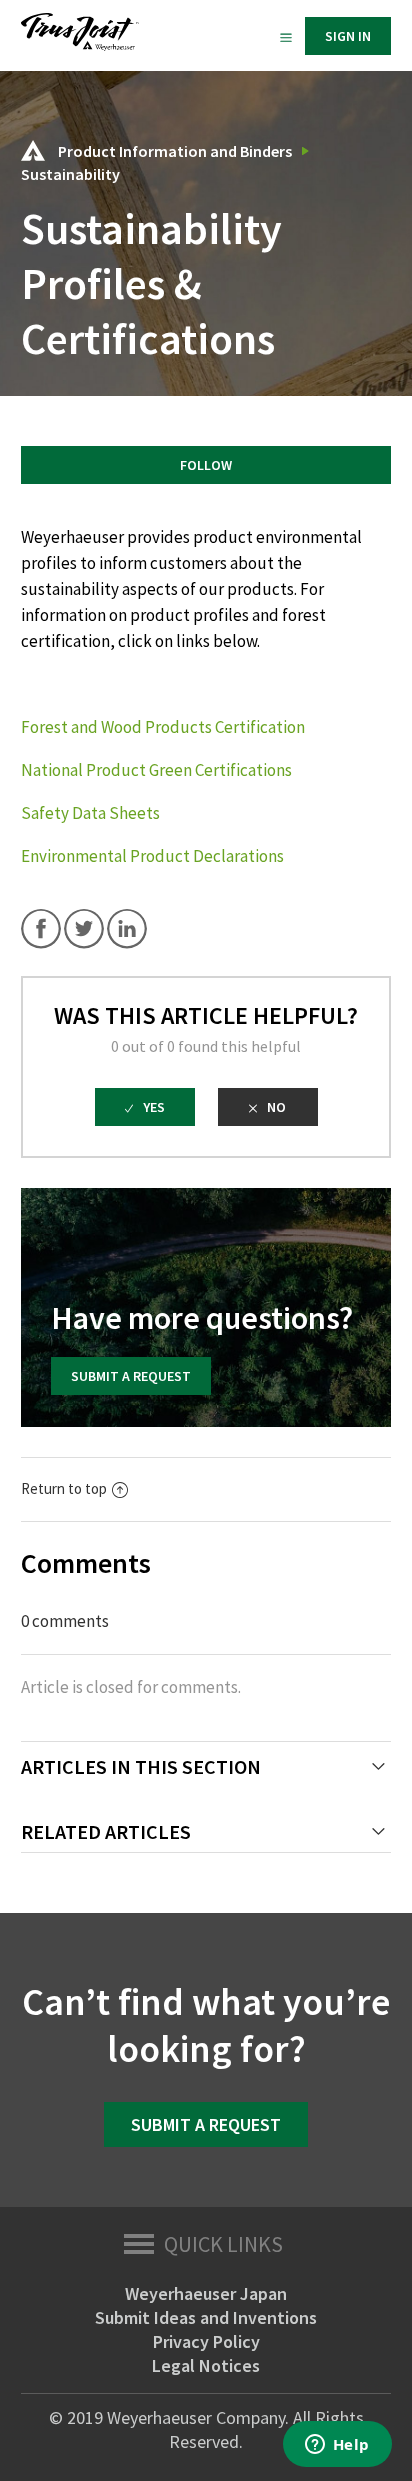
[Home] (80, 45)
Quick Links (223, 2244)
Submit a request (131, 1376)
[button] (286, 37)
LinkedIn (127, 929)
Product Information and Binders (175, 151)
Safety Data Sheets (90, 813)
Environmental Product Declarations (152, 856)
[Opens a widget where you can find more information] (337, 2446)
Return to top (64, 1488)
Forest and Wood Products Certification (163, 727)
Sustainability (70, 174)
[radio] (145, 1107)
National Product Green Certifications (156, 770)
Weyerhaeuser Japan (206, 2293)
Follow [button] (206, 465)
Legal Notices (206, 2365)
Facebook (41, 929)
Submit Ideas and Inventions (206, 2317)
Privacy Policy (206, 2341)
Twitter (84, 929)
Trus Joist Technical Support (33, 150)
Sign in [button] (348, 36)
